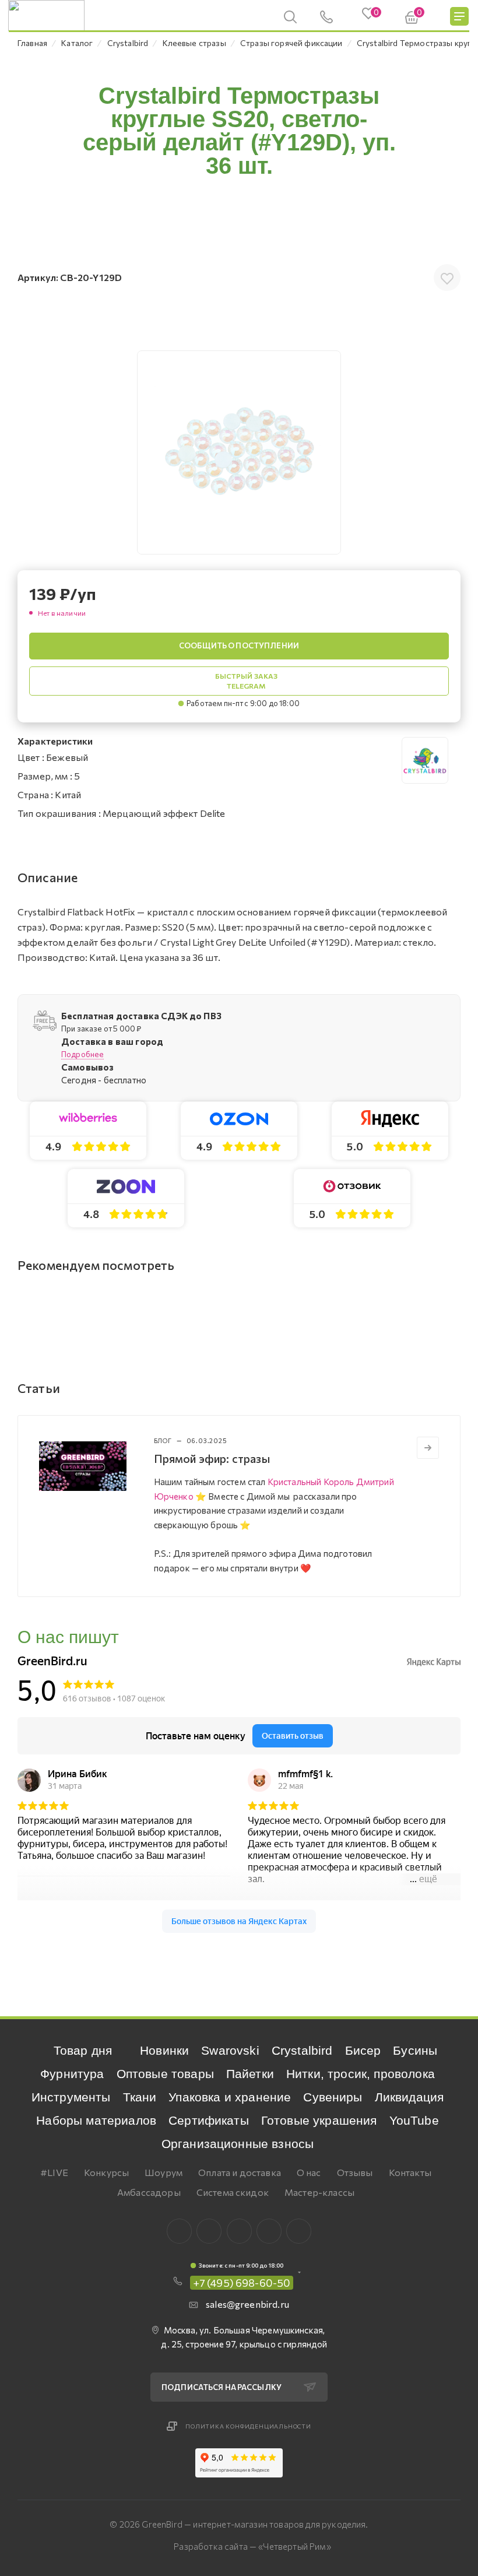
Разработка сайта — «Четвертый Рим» (252, 2546)
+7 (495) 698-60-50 (242, 2283)
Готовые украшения (319, 2120)
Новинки (164, 2050)
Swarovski (230, 2050)
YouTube (414, 2120)
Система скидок (233, 2192)
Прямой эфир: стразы (212, 1458)
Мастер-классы (319, 2192)
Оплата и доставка (240, 2172)
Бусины (415, 2050)
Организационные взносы (238, 2144)
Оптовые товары (165, 2074)
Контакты (410, 2172)
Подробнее (82, 1054)
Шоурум (164, 2172)
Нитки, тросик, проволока (361, 2074)
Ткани (140, 2097)
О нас (309, 2172)
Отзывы (355, 2172)
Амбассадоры (149, 2192)
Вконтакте (179, 2231)
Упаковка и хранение (230, 2097)
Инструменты (71, 2097)
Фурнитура (72, 2074)
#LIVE (54, 2172)
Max (209, 2231)
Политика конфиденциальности (248, 2426)
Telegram (239, 2231)
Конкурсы (106, 2172)
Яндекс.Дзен (299, 2231)
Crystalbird (302, 2050)
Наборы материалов (96, 2120)
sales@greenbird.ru (247, 2304)
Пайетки (250, 2074)
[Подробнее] (428, 1448)
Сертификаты (209, 2120)
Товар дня (83, 2050)
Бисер (363, 2050)
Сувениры (333, 2097)
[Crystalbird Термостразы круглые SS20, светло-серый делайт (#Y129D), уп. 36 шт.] (239, 452)
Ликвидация (410, 2097)
